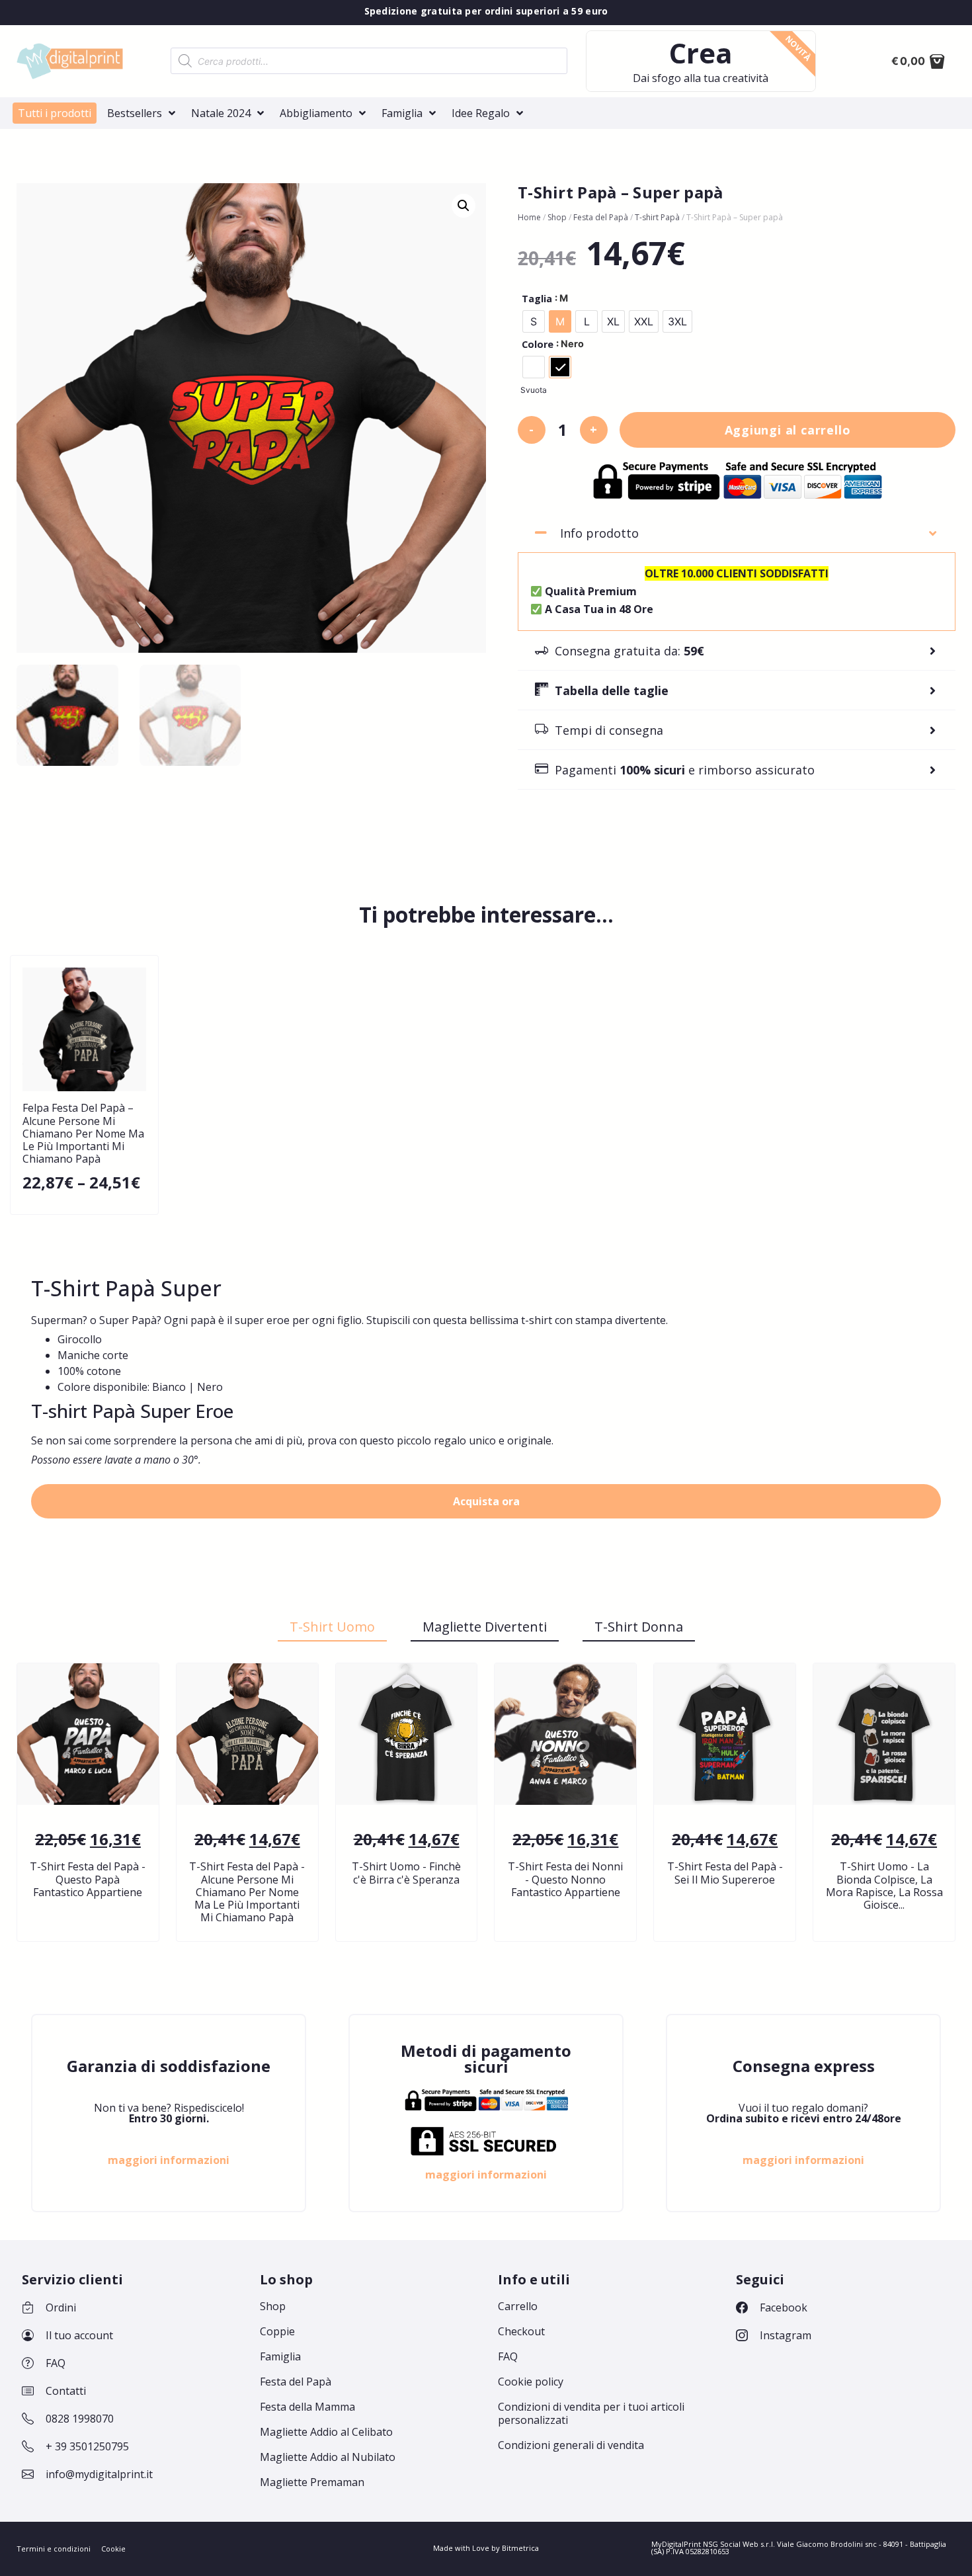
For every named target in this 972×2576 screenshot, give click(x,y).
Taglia (537, 299)
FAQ (508, 2356)
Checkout (521, 2331)
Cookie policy (531, 2382)
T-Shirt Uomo (332, 1627)
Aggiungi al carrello (788, 430)
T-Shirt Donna (639, 1627)
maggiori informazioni (169, 2160)
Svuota (534, 390)
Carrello (518, 2306)
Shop (557, 217)
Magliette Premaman (312, 2482)
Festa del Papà (601, 217)
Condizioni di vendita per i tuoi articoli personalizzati (591, 2413)
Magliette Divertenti (485, 1627)
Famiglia (280, 2356)
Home (529, 217)
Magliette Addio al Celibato (326, 2432)
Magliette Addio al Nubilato (328, 2457)
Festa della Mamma (307, 2407)
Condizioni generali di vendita (571, 2445)
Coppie (277, 2331)
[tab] (737, 533)
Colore (538, 345)
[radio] (534, 321)
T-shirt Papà (657, 217)
